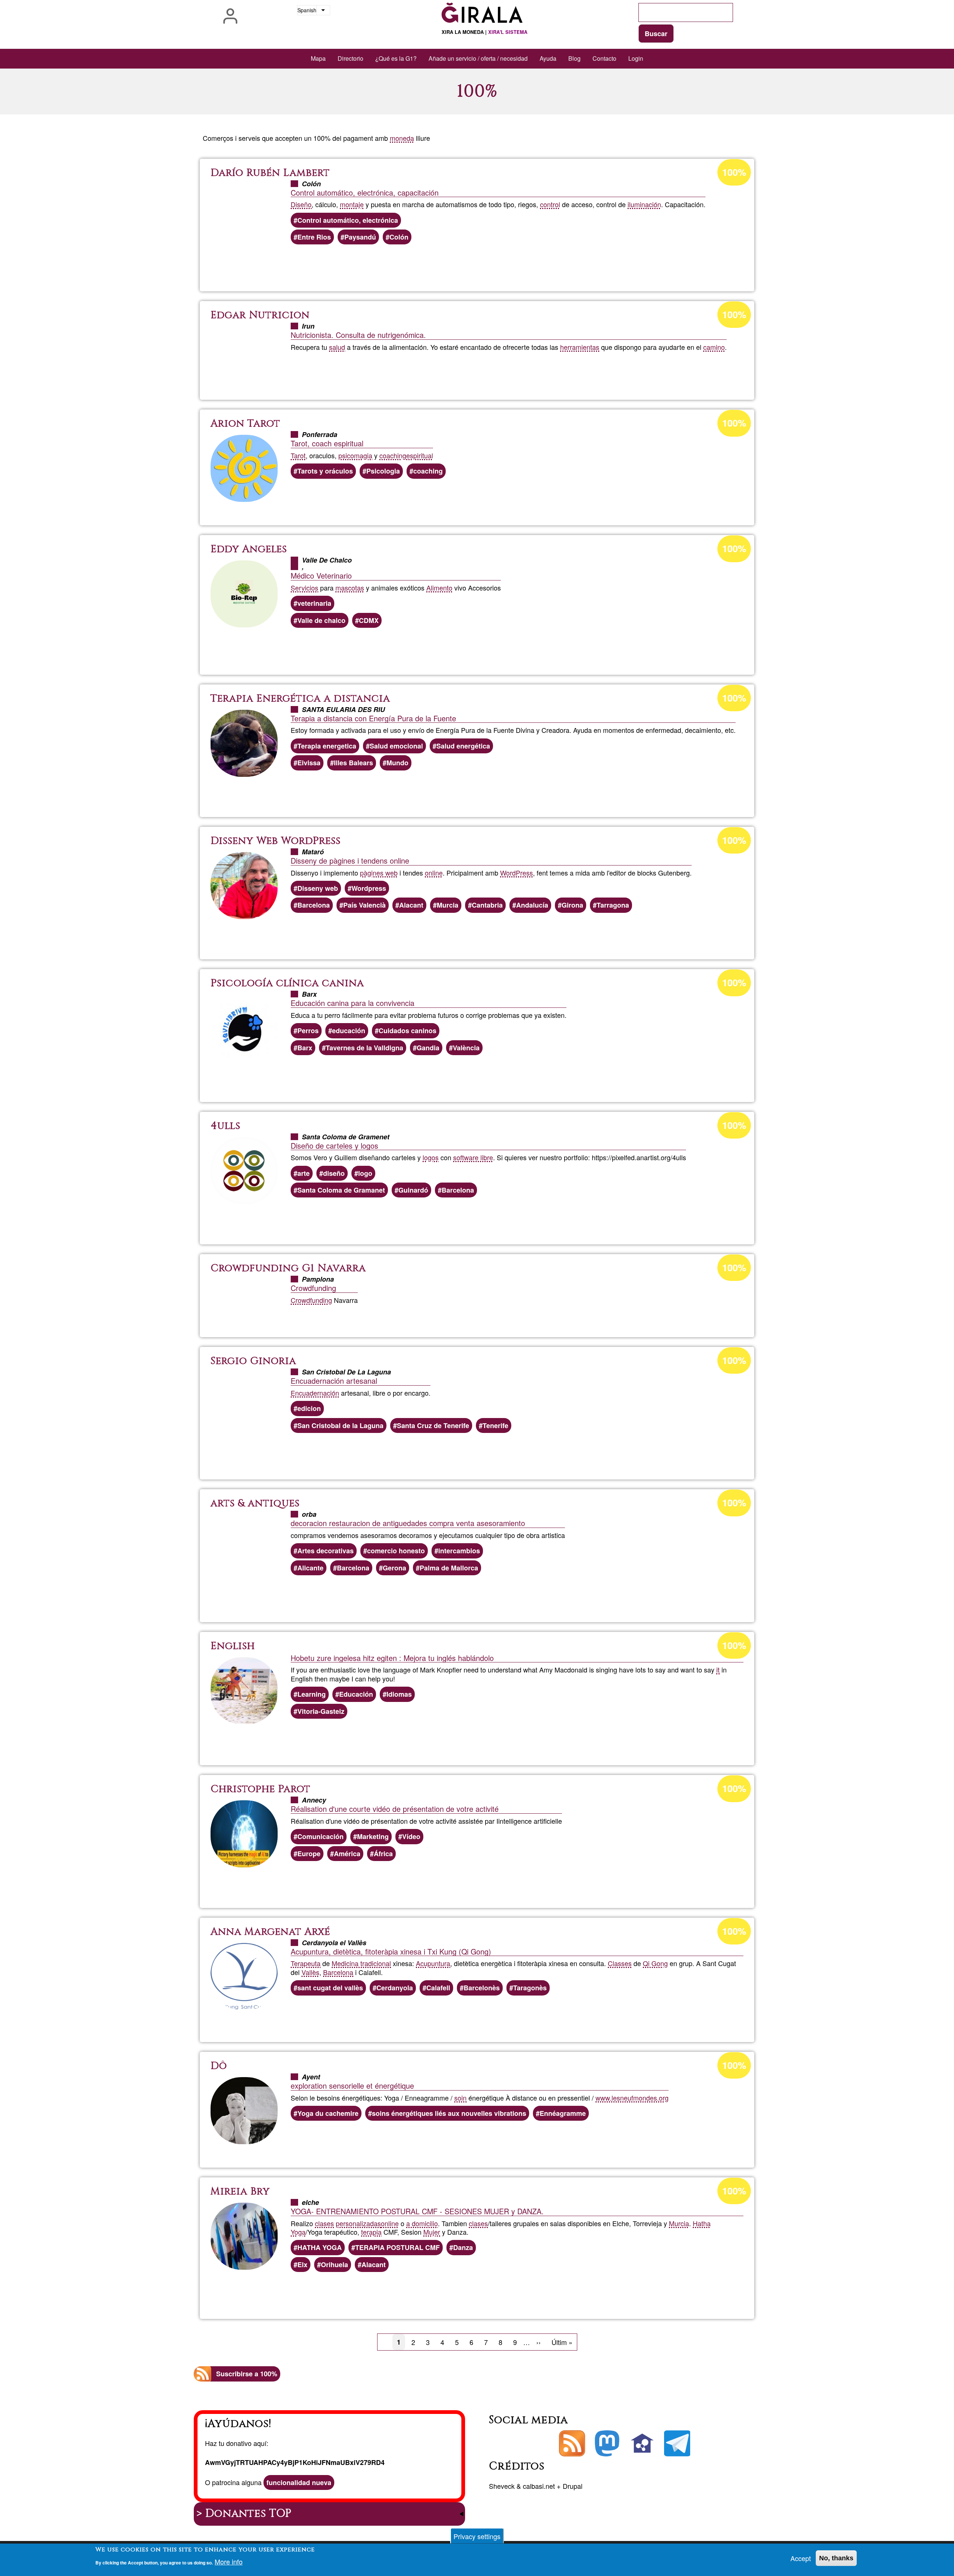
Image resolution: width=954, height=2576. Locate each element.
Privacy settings (477, 2536)
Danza (463, 2247)
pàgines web (379, 873)
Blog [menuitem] (574, 58)
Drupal (573, 2486)
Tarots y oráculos (325, 471)
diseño (334, 1173)
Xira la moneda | (484, 32)
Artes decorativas (326, 1551)
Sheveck (502, 2486)
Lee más (482, 265)
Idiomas (399, 1694)
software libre (473, 1157)
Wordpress (369, 888)
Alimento (439, 588)
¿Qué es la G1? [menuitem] (396, 58)
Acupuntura (433, 1963)
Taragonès (530, 1988)
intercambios (459, 1551)
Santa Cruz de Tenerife (433, 1425)
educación (349, 1031)
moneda (402, 138)
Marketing (373, 1836)
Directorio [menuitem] (350, 58)
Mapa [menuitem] (318, 58)
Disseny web (318, 888)
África (383, 1854)
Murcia (448, 905)
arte (304, 1173)
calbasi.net (539, 2486)
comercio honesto (396, 1551)
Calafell (438, 1988)
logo (365, 1173)
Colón (399, 237)
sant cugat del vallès (330, 1988)
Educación (356, 1694)
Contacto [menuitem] (604, 58)
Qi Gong (655, 1963)
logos (431, 1157)
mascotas (350, 588)
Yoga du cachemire (328, 2113)
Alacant (411, 905)
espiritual (420, 455)
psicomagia (355, 455)
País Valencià (364, 905)
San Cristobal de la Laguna (340, 1425)
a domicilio (422, 2223)
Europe (309, 1854)
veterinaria (314, 603)
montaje (352, 204)
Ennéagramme (563, 2113)
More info (229, 2562)
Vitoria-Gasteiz (321, 1711)
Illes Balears (353, 763)
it (718, 1670)
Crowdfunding (311, 1300)
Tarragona (613, 905)
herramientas (580, 347)
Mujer (432, 2232)
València (466, 1048)
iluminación (644, 204)
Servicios (304, 588)
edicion (309, 1408)
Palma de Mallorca (449, 1568)
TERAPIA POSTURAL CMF (397, 2247)
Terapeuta (306, 1963)
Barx (305, 1048)
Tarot (298, 455)
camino (714, 347)
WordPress (517, 873)
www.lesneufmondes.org (632, 2098)
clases (478, 2223)
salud (337, 347)
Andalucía (532, 905)
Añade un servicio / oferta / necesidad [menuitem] (478, 58)
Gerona (394, 1568)
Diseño (301, 204)
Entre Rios (314, 237)
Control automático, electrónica (348, 220)
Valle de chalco (321, 620)
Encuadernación (315, 1393)
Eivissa (309, 763)
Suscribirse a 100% (247, 2374)
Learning (312, 1694)
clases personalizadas (348, 2223)
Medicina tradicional (361, 1963)
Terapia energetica (327, 746)
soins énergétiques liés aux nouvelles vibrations (449, 2113)
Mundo (397, 763)
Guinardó (413, 1190)
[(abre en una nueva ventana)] (607, 2443)
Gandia (428, 1048)
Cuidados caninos (407, 1031)
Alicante (310, 1568)
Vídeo (411, 1836)
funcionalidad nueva (299, 2482)
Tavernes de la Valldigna (364, 1048)
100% (734, 172)
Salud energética (463, 746)
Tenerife (495, 1425)
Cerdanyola (395, 1988)
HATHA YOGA (320, 2247)
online (434, 873)
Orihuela (334, 2265)
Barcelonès (482, 1988)
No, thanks (836, 2558)
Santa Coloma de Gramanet (341, 1190)
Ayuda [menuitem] (548, 58)
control (550, 204)
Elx (302, 2265)
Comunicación (320, 1836)
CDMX (369, 620)
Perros (308, 1031)
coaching (393, 455)
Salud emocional (396, 746)
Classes (620, 1963)
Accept (801, 2558)
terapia (371, 2232)
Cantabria (487, 905)
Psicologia (383, 471)
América (347, 1854)
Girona (572, 905)
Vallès (310, 1972)
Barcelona (314, 905)
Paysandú (360, 237)
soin (460, 2098)
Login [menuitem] (636, 58)
